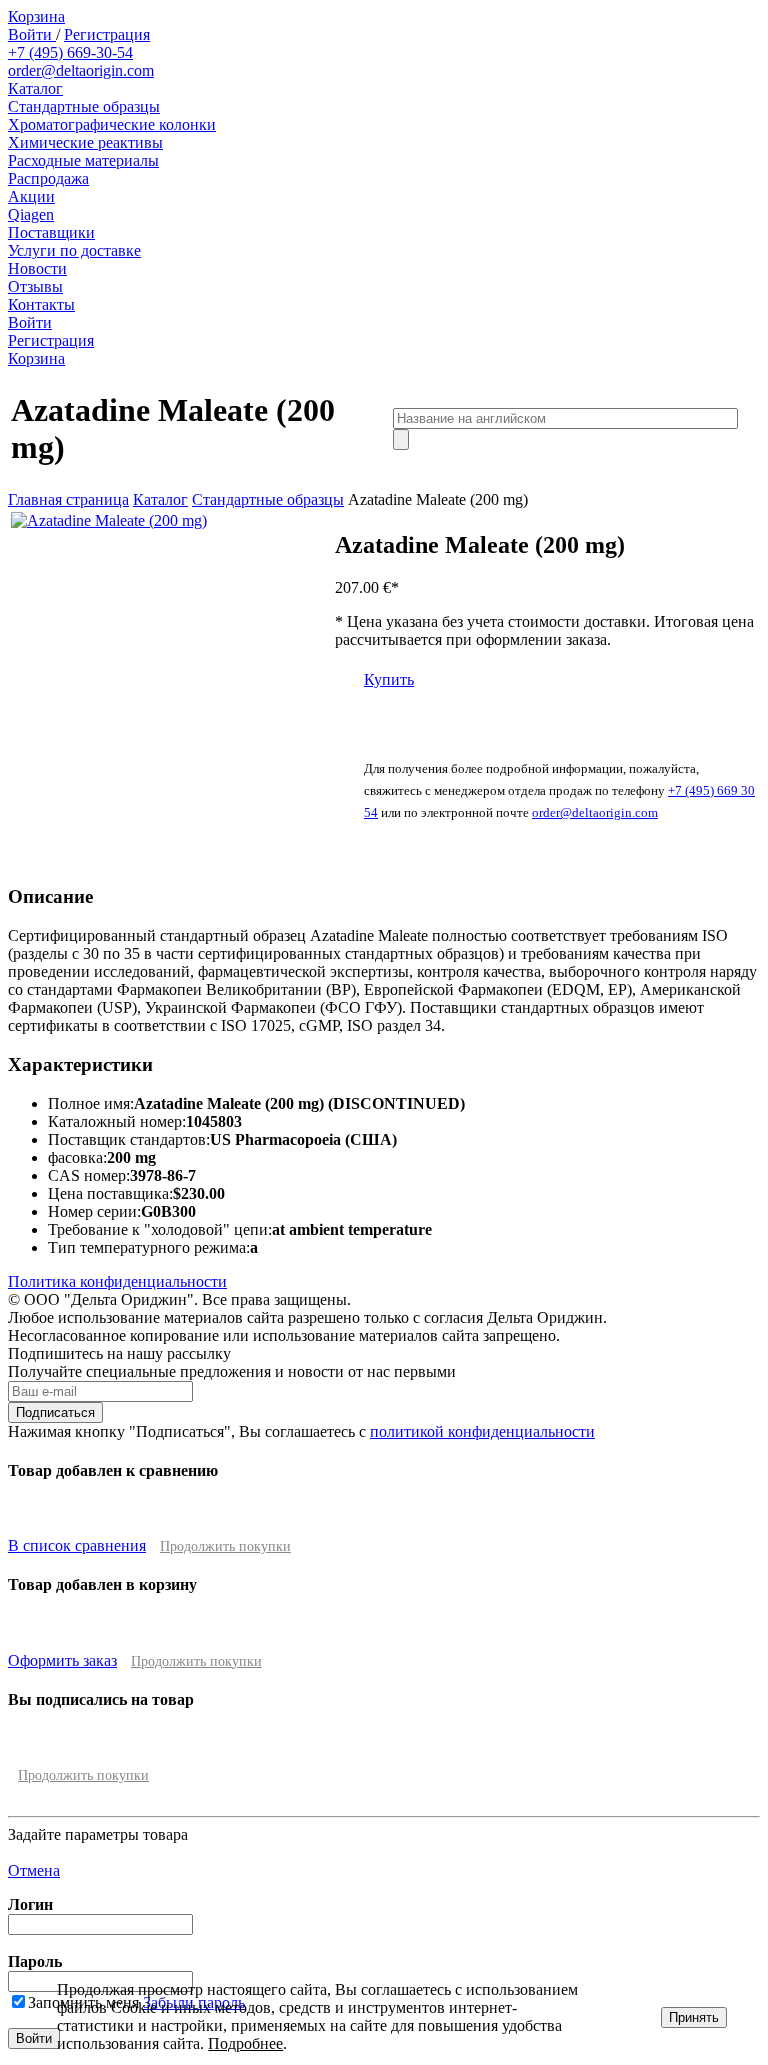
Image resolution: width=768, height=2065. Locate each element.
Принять (694, 2017)
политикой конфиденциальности (482, 1431)
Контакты (41, 304)
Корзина (36, 16)
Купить (389, 679)
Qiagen (31, 214)
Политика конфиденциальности (117, 1281)
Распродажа (48, 178)
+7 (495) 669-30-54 (70, 52)
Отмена (34, 1870)
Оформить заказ (62, 1660)
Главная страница (68, 499)
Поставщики (51, 232)
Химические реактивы (85, 142)
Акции (31, 196)
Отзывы (35, 286)
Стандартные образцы (84, 106)
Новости (37, 268)
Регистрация (107, 34)
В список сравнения (77, 1545)
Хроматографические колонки (112, 124)
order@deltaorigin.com (81, 70)
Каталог (35, 88)
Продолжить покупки (225, 1546)
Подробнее (245, 2043)
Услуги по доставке (74, 250)
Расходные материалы (83, 160)
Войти (32, 34)
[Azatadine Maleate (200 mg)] (109, 520)
